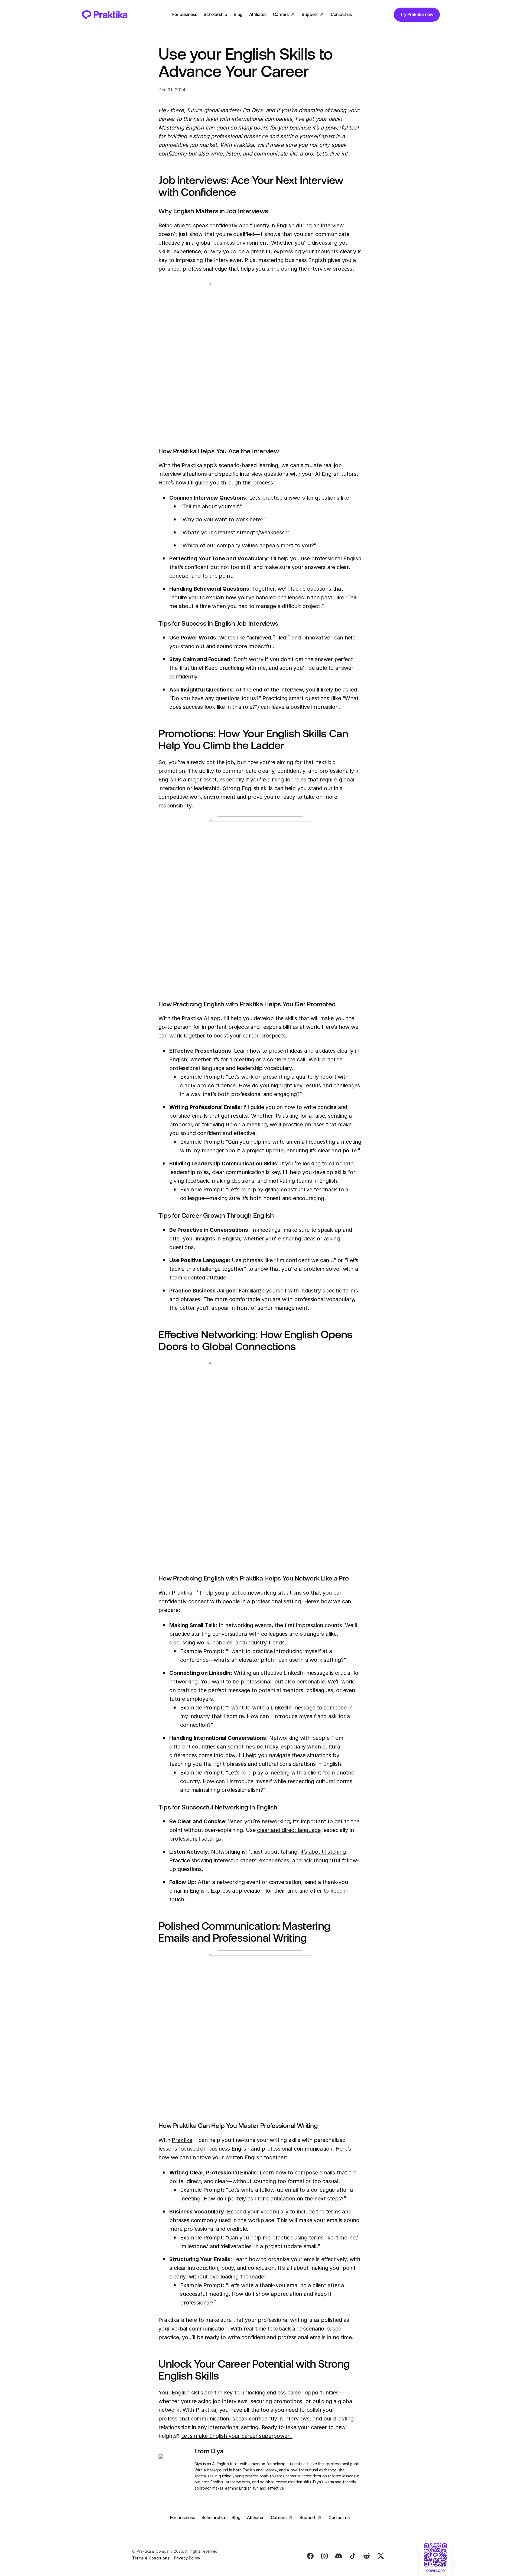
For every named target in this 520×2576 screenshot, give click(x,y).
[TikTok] (353, 2556)
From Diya (209, 2451)
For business (185, 14)
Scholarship (215, 14)
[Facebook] (310, 2556)
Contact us (341, 14)
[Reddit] (367, 2556)
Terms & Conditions (151, 2558)
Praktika (192, 465)
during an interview (320, 225)
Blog (238, 14)
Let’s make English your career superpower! (237, 2436)
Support (310, 14)
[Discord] (339, 2556)
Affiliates (258, 14)
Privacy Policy (187, 2558)
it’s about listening (323, 1852)
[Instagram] (324, 2556)
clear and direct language (289, 1830)
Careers (281, 14)
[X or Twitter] (381, 2556)
